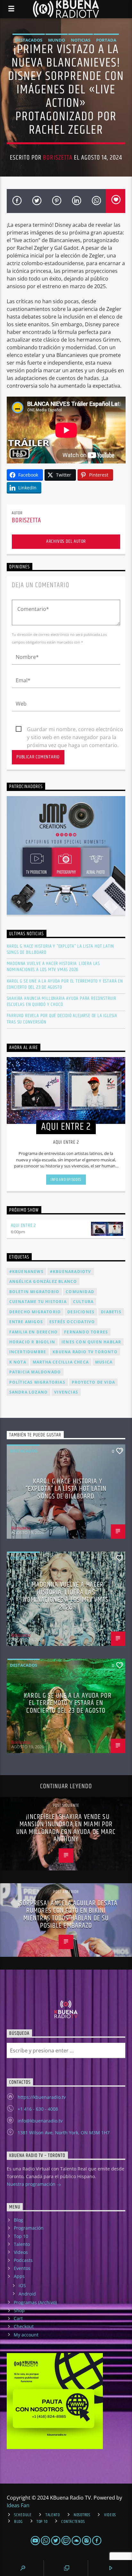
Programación (29, 2228)
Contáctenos (73, 2522)
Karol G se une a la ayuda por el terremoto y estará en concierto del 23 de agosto (65, 984)
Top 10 (21, 2236)
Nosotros (82, 2515)
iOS (22, 2285)
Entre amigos (26, 1322)
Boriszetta (58, 158)
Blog (18, 2220)
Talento (22, 2244)
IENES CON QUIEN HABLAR (91, 1342)
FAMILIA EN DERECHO (34, 1332)
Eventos (22, 2268)
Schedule (23, 2515)
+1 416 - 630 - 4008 (38, 2109)
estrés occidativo (72, 1322)
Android (27, 2294)
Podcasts (23, 2260)
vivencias (66, 1392)
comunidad (80, 1292)
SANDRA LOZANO (29, 1392)
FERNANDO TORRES (86, 1332)
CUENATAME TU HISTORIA (38, 1302)
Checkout (24, 2326)
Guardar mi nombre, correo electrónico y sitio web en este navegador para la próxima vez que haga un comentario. (75, 730)
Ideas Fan (18, 2505)
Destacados (29, 40)
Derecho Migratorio (35, 1312)
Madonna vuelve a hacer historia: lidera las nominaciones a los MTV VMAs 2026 (53, 967)
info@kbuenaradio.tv (40, 2121)
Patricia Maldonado (35, 1372)
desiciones (81, 1312)
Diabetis (111, 1312)
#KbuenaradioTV (71, 1272)
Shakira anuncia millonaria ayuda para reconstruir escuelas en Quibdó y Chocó (62, 1001)
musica (104, 1362)
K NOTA (18, 1362)
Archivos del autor (66, 541)
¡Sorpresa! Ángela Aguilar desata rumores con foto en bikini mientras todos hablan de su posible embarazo (68, 1915)
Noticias (81, 40)
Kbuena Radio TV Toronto (85, 1352)
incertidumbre (28, 1352)
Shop (19, 2310)
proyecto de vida (93, 1382)
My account (26, 2335)
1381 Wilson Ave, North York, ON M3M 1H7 (64, 2133)
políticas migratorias (37, 1382)
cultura (83, 1302)
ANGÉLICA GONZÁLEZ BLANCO (43, 1281)
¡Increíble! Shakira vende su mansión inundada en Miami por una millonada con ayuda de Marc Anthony (66, 1828)
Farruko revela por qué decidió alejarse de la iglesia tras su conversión (62, 1019)
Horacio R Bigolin (32, 1342)
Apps (19, 2276)
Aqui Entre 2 (24, 1225)
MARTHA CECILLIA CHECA (61, 1362)
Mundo (57, 40)
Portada (106, 40)
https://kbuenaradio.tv (42, 2097)
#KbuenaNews (26, 1272)
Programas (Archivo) (35, 2302)
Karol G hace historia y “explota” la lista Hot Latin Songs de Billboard (61, 949)
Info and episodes (66, 1180)
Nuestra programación (32, 2184)
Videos (21, 2252)
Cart (18, 2318)
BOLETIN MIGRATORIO (34, 1292)
